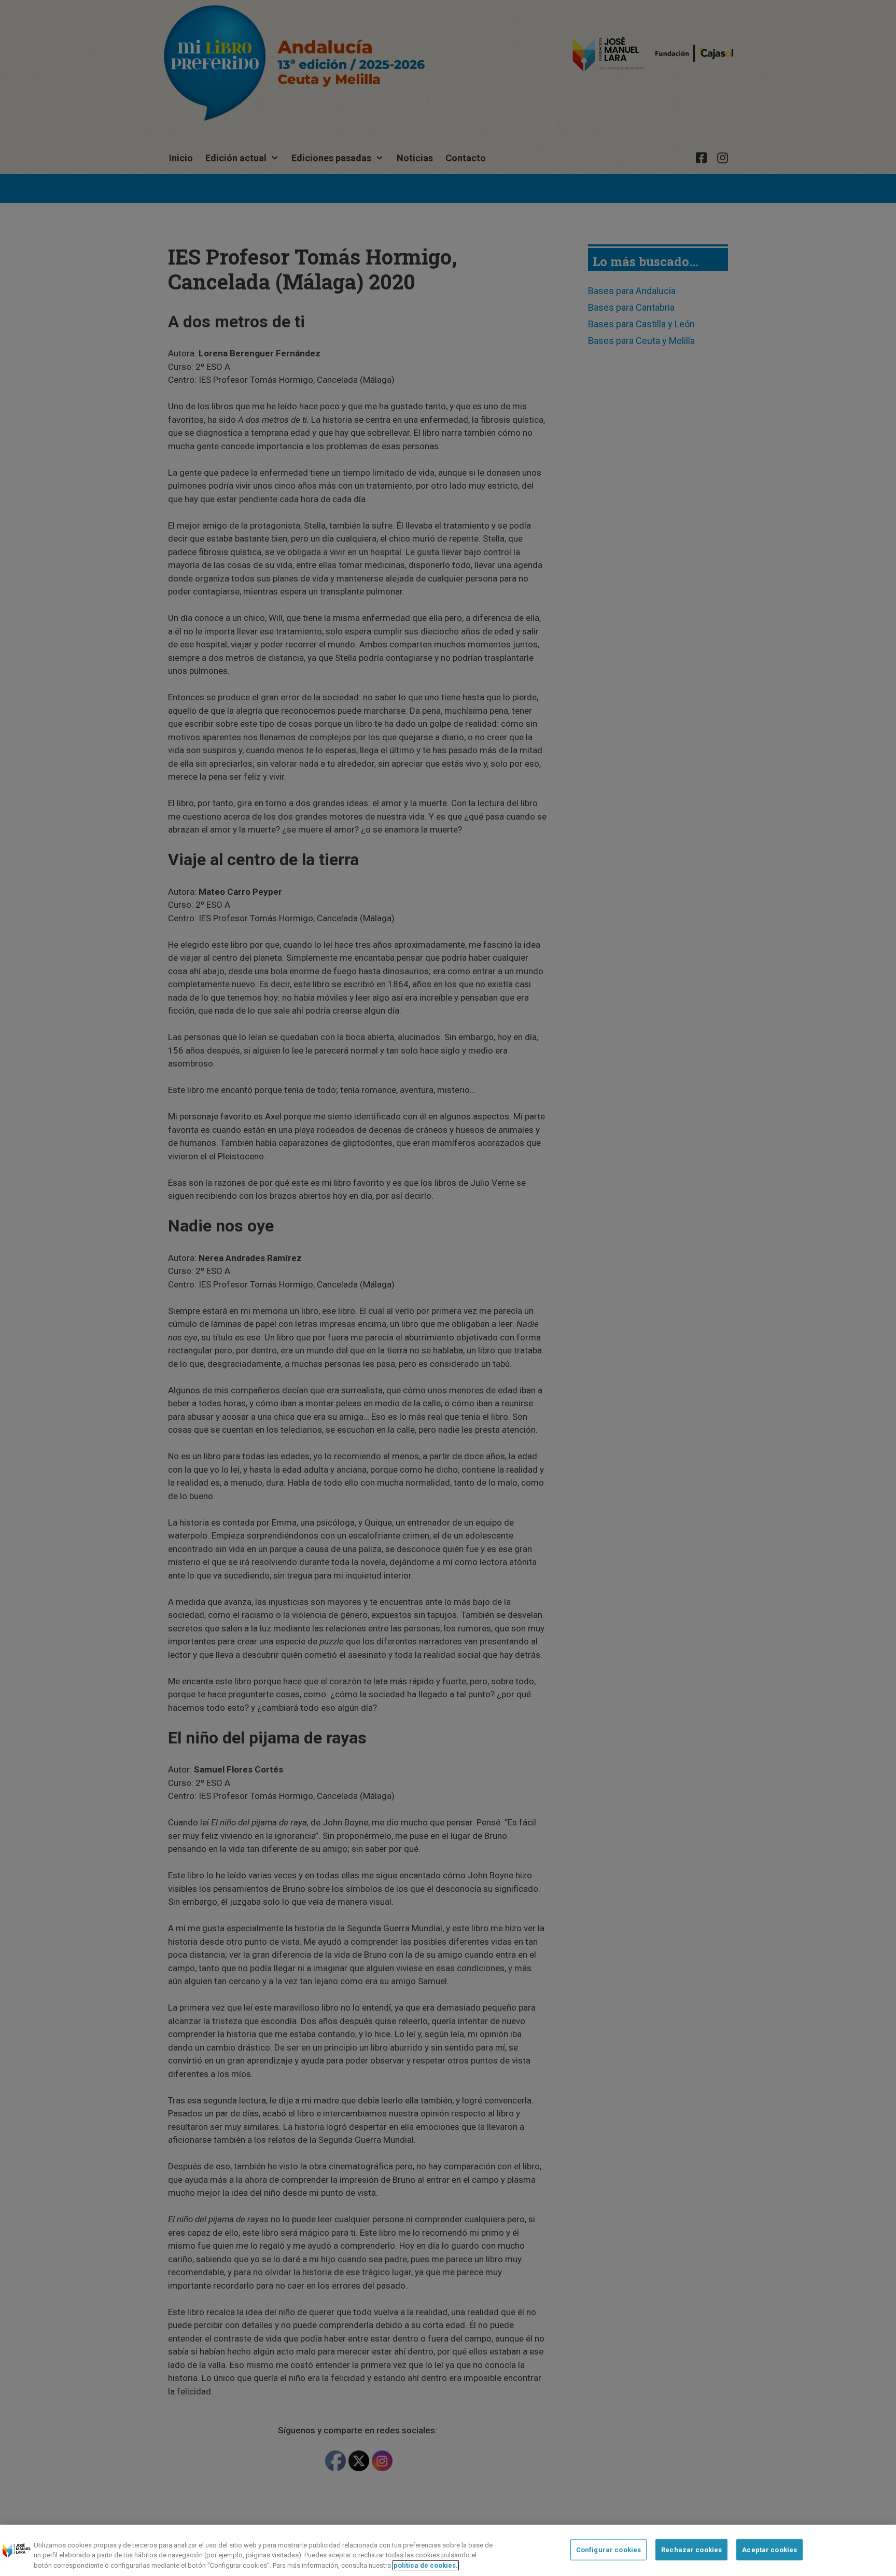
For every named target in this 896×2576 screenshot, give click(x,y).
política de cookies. (426, 2565)
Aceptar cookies (769, 2549)
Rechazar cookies (691, 2549)
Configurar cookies (608, 2549)
